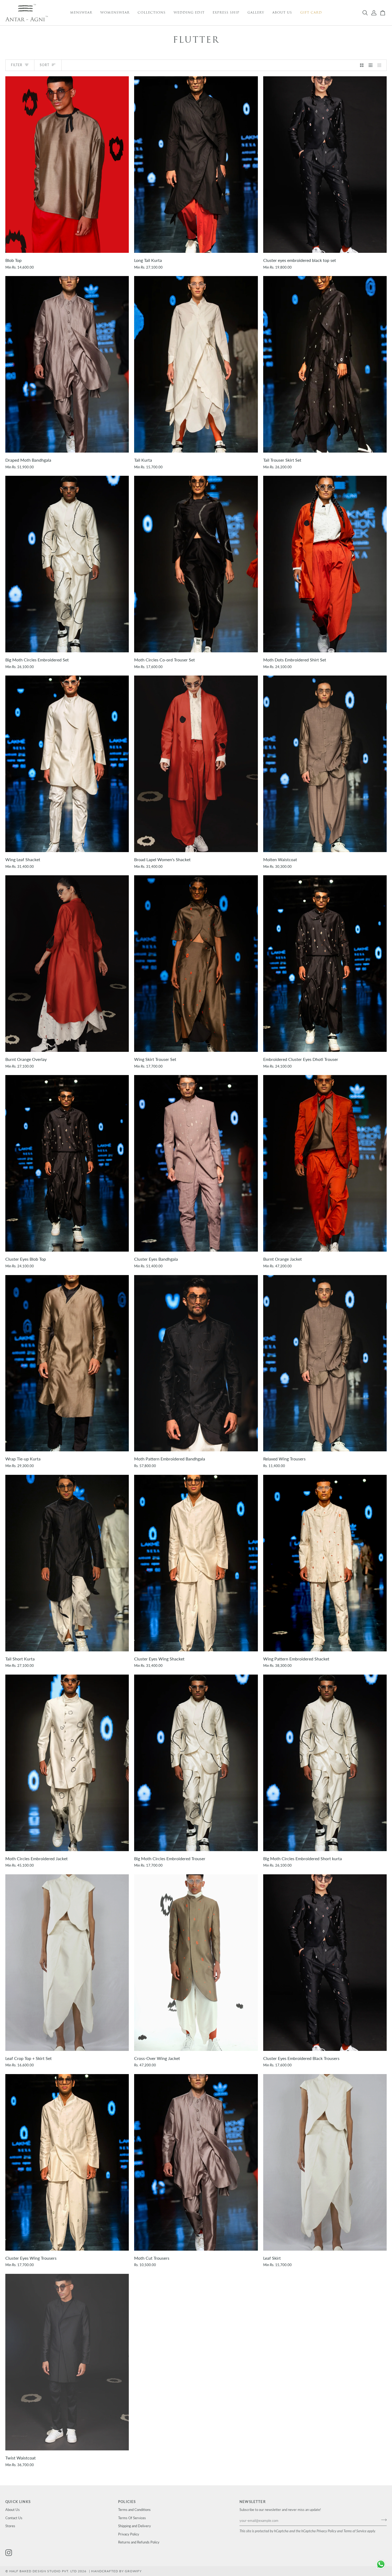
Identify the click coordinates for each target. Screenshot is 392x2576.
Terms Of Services (132, 2518)
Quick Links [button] (18, 2502)
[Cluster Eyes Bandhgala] (196, 1163)
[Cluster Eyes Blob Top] (67, 1163)
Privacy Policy (326, 2531)
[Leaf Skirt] (325, 2162)
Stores (10, 2526)
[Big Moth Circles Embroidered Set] (67, 564)
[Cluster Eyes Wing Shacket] (196, 1563)
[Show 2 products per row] (362, 65)
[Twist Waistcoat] (67, 2362)
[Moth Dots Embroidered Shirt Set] (325, 564)
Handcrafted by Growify (116, 2571)
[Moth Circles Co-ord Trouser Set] (196, 564)
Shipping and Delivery (135, 2526)
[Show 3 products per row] (371, 65)
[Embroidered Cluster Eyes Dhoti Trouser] (325, 964)
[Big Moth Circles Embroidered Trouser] (196, 1763)
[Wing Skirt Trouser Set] (196, 964)
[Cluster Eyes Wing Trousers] (67, 2162)
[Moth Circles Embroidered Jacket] (67, 1763)
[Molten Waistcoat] (325, 764)
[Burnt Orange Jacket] (325, 1163)
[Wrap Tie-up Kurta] (67, 1363)
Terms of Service (355, 2531)
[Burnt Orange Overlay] (67, 964)
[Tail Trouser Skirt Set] (325, 364)
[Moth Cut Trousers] (196, 2162)
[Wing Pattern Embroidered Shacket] (325, 1563)
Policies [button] (127, 2502)
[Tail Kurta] (196, 364)
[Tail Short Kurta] (67, 1563)
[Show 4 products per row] (381, 65)
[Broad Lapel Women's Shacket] (196, 764)
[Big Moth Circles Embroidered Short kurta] (325, 1763)
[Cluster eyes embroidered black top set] (325, 165)
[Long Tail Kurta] (196, 165)
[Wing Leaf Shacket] (67, 764)
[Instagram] (9, 2553)
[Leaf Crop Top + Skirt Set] (67, 1963)
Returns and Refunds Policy (139, 2542)
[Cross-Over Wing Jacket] (196, 1963)
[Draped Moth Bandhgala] (67, 364)
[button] (81, 13)
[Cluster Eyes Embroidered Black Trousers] (325, 1963)
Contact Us (14, 2518)
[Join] (382, 2520)
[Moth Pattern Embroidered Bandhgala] (196, 1363)
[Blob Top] (67, 165)
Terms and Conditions (134, 2510)
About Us (13, 2510)
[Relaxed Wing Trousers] (325, 1363)
